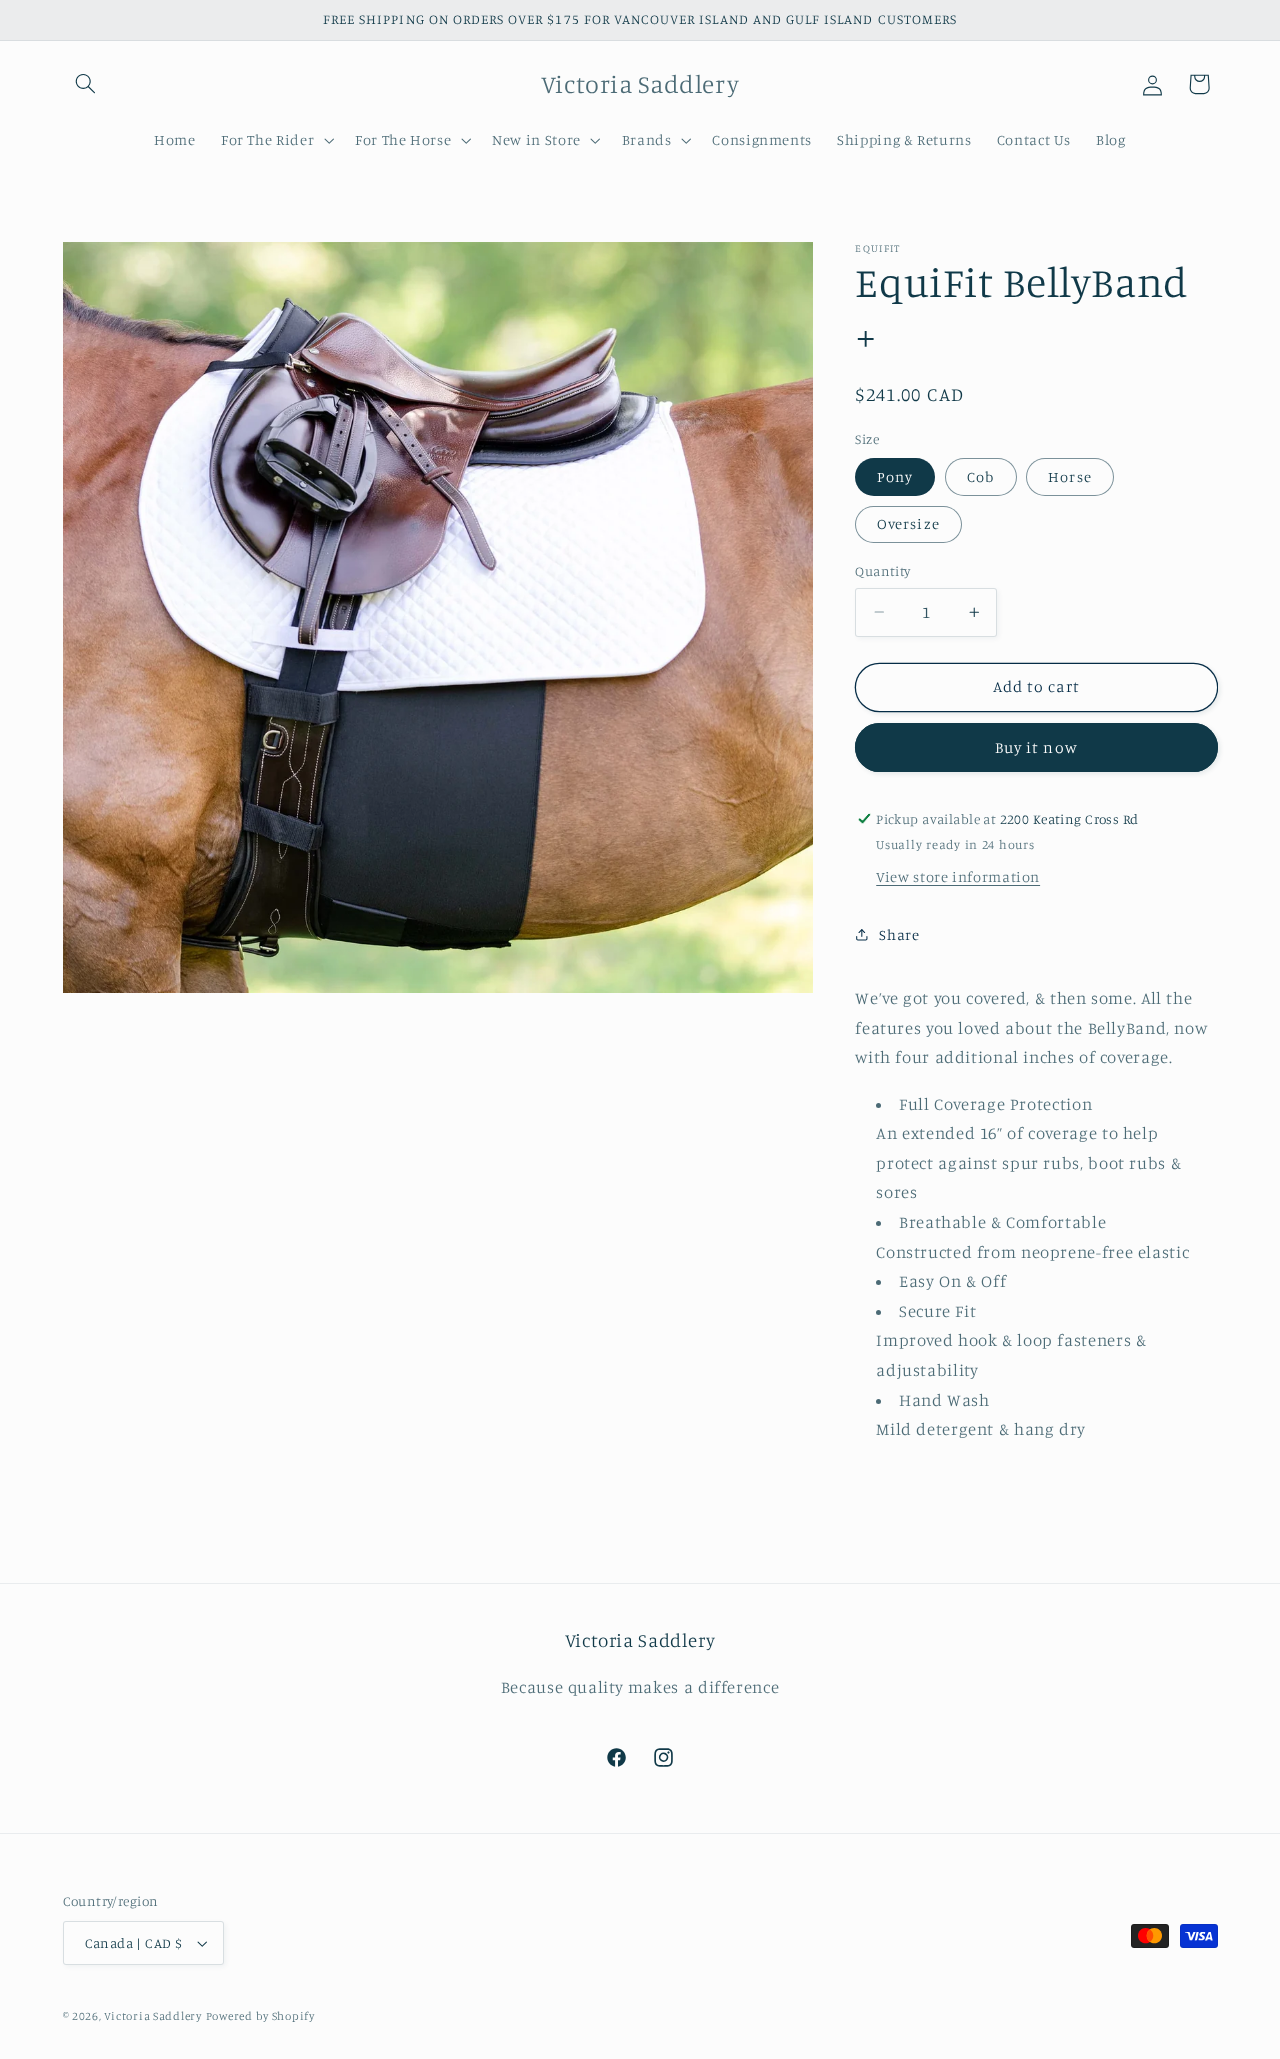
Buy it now (1036, 746)
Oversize (908, 523)
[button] (86, 84)
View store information (958, 876)
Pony (895, 476)
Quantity (882, 571)
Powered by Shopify (260, 2016)
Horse (1069, 476)
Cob (980, 476)
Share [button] (899, 934)
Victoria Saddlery (153, 2016)
